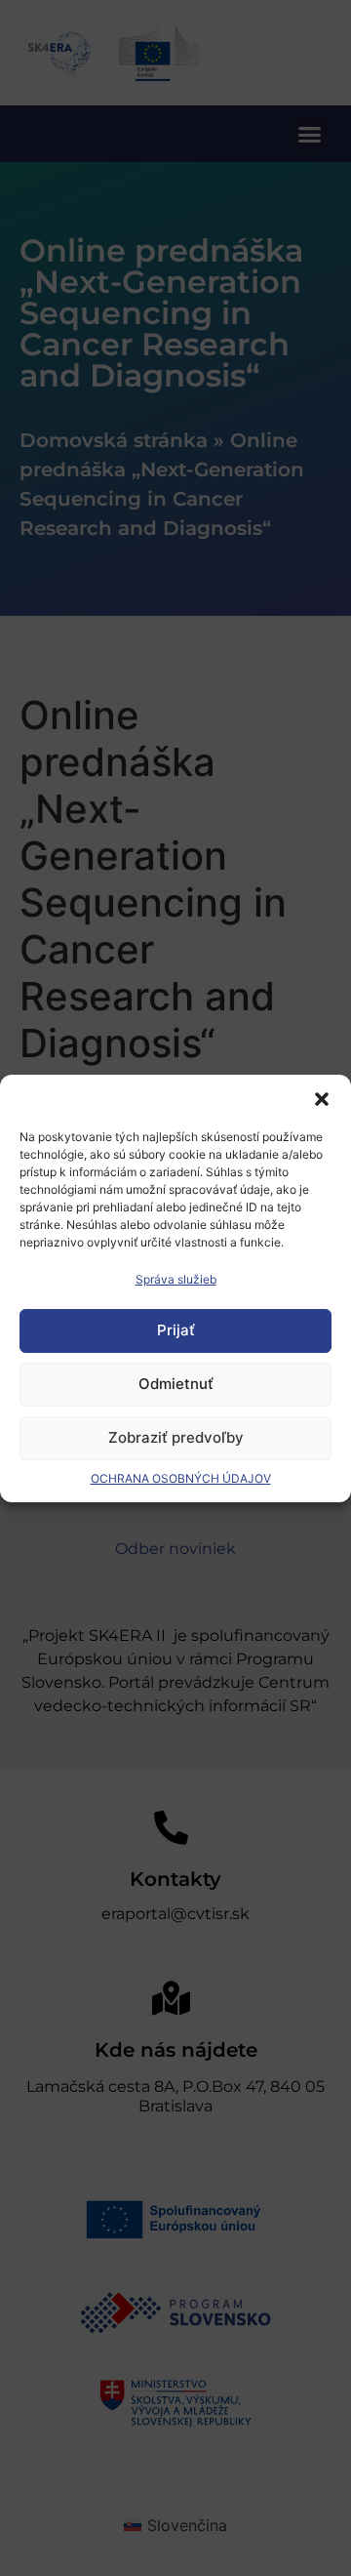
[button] (322, 1099)
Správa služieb (176, 1279)
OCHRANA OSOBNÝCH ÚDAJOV (181, 1478)
